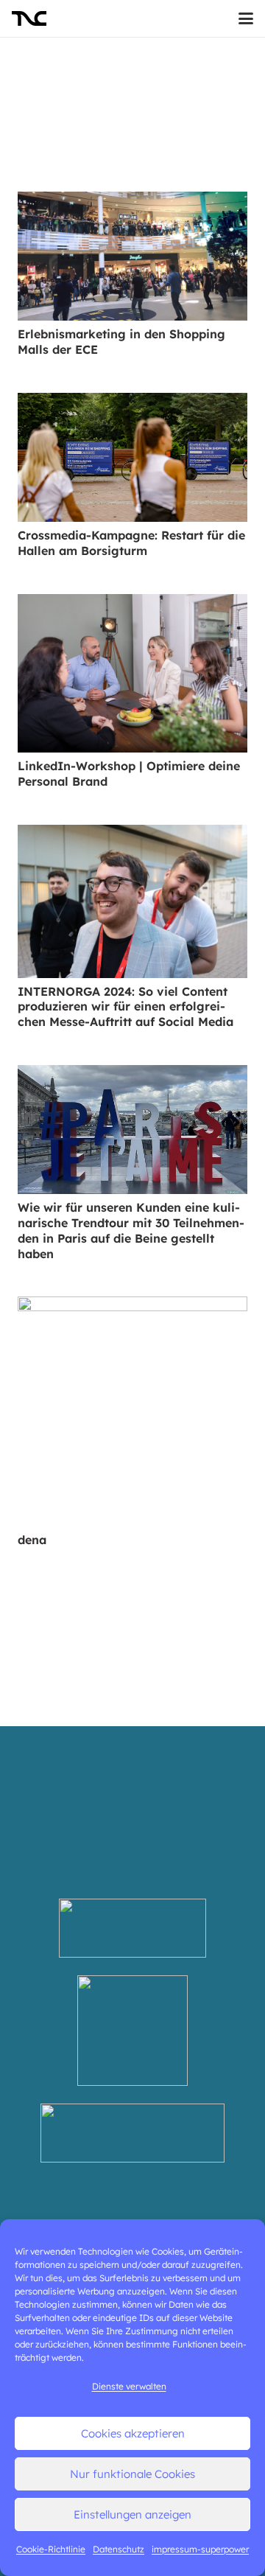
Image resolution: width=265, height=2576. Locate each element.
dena (32, 1540)
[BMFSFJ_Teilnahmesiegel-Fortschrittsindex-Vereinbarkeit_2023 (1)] (132, 2031)
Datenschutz (119, 2549)
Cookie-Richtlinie (51, 2549)
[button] (246, 18)
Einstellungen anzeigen (132, 2514)
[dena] (132, 1411)
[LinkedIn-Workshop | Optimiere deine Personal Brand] (132, 673)
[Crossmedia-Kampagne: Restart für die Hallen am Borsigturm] (132, 458)
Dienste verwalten (129, 2386)
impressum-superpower (200, 2549)
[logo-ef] (132, 2133)
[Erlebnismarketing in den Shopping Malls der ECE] (132, 256)
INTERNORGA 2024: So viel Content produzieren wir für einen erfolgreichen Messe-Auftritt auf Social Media (126, 1007)
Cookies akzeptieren (133, 2433)
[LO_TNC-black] (29, 18)
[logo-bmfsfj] (132, 1928)
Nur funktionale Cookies (132, 2474)
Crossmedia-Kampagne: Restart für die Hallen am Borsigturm (131, 543)
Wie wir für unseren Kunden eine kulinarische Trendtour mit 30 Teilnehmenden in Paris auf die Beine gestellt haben (131, 1230)
